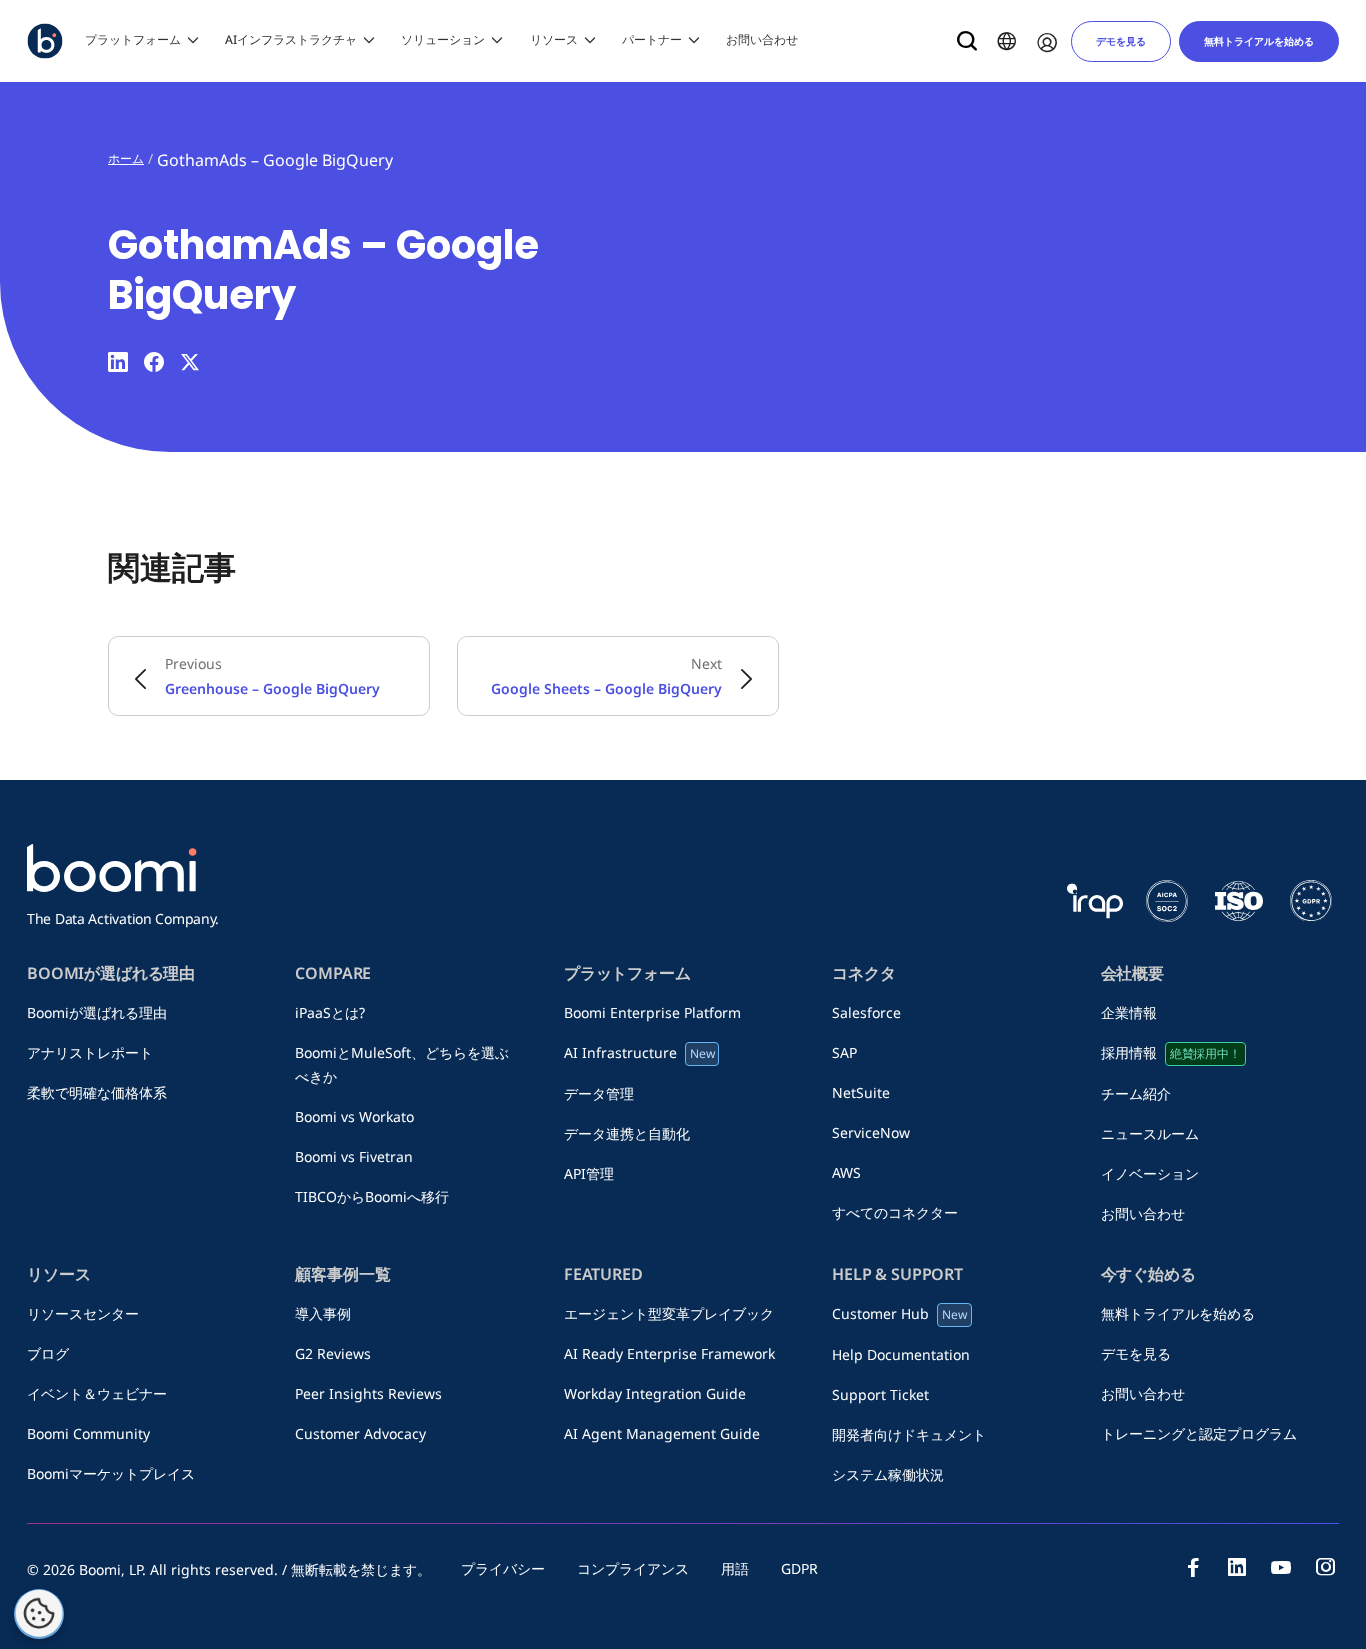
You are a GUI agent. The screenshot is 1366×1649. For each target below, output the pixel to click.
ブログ (55, 1353)
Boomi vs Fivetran (354, 1156)
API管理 (589, 1173)
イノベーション (1150, 1173)
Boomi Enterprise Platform (659, 1012)
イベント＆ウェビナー (97, 1393)
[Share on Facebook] (154, 362)
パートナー (652, 39)
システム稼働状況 (888, 1474)
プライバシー (503, 1568)
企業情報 (1136, 1012)
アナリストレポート (90, 1052)
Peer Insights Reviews (368, 1393)
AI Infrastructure (639, 1052)
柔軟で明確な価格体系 (97, 1092)
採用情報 (1171, 1052)
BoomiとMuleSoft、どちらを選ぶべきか (402, 1064)
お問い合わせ (762, 39)
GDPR (799, 1568)
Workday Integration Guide (655, 1393)
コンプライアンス (633, 1568)
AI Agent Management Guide (662, 1433)
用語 (735, 1568)
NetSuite (861, 1092)
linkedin (1237, 1567)
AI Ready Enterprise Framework (669, 1353)
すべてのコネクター (895, 1212)
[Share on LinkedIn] (118, 362)
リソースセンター (83, 1313)
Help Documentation (901, 1354)
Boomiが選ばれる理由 (97, 1012)
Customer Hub (899, 1313)
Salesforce (866, 1012)
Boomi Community (88, 1433)
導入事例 (323, 1313)
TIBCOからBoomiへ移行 (372, 1196)
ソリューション (443, 39)
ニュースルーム (1157, 1133)
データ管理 (599, 1093)
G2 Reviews (333, 1353)
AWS (846, 1172)
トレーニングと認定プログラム (1199, 1433)
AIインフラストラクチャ (291, 39)
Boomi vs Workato (361, 1116)
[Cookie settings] (39, 1614)
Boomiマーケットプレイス (111, 1473)
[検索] (967, 41)
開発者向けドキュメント (909, 1434)
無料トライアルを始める (1259, 41)
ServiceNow (871, 1132)
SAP (851, 1052)
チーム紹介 (1143, 1093)
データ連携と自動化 (627, 1133)
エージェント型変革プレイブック (669, 1313)
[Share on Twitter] (190, 362)
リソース (554, 39)
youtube (1281, 1567)
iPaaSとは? (330, 1012)
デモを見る (1121, 41)
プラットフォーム (133, 39)
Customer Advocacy (360, 1433)
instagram (1325, 1567)
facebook (1193, 1567)
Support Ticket (880, 1394)
